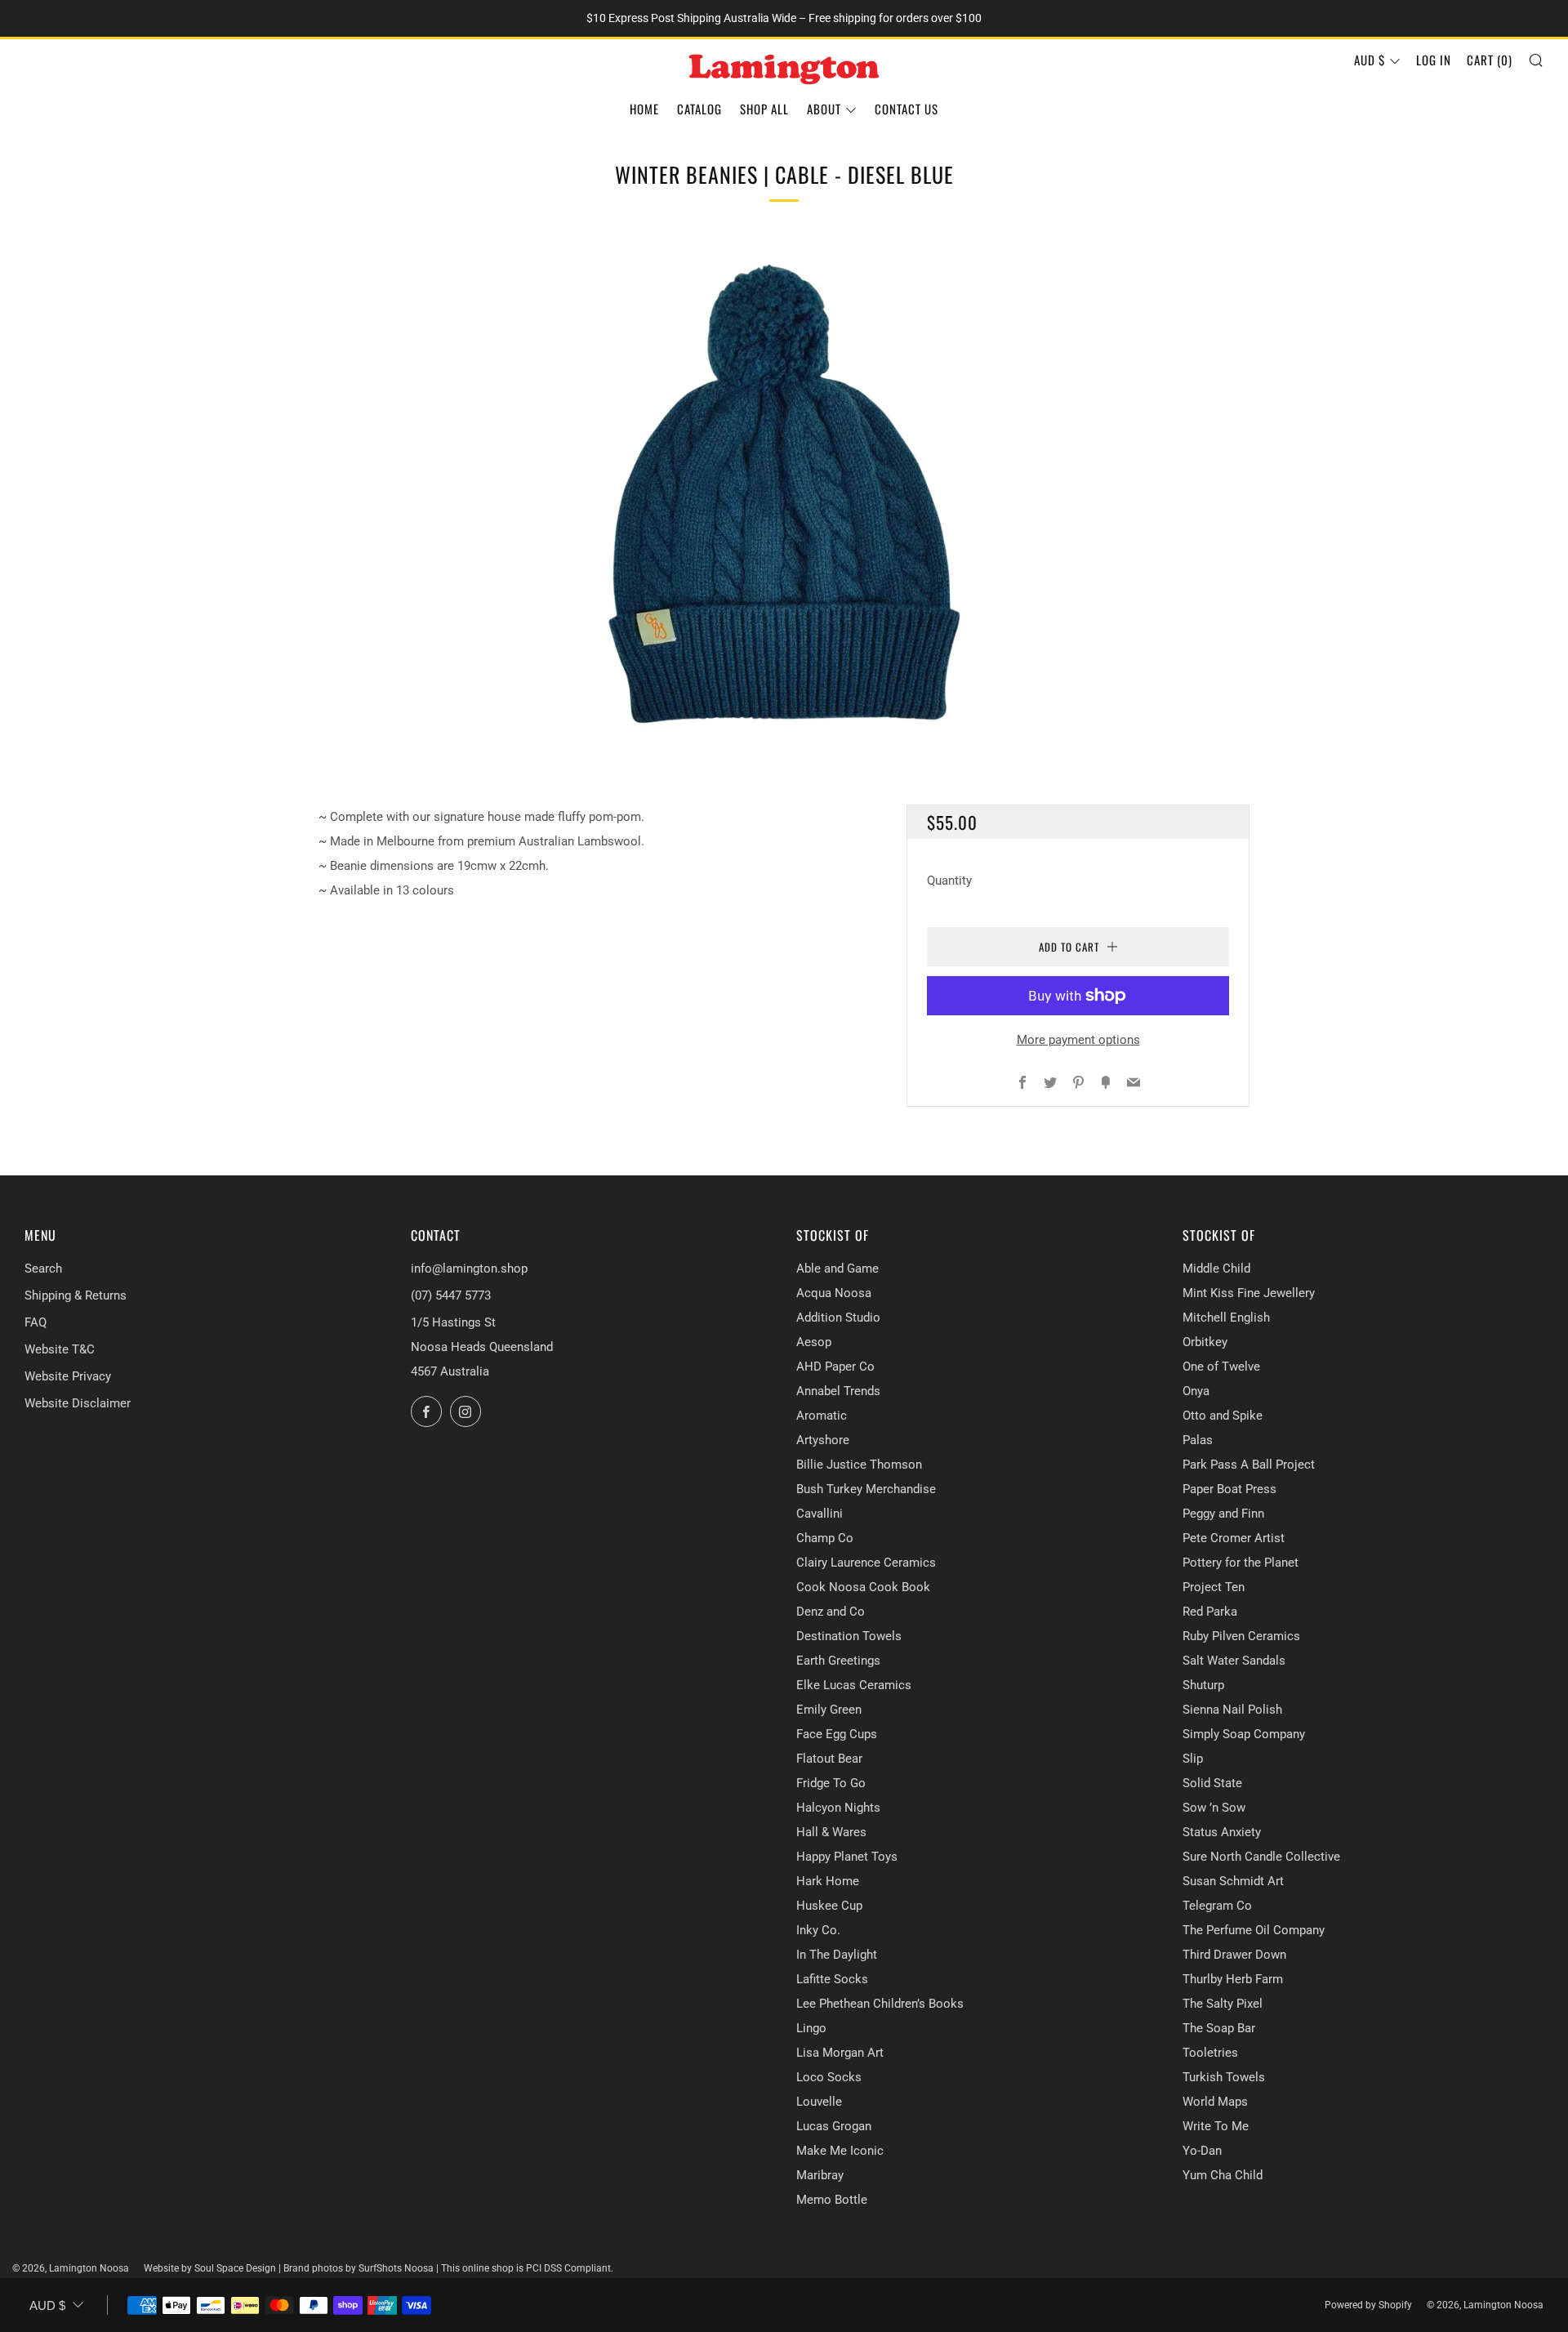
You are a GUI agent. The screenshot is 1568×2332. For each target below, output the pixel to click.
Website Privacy (68, 1376)
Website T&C (60, 1349)
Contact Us (906, 109)
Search (43, 1269)
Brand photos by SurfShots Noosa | (362, 2268)
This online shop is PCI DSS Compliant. (527, 2268)
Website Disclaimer (78, 1403)
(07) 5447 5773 (451, 1295)
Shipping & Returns (76, 1295)
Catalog (699, 109)
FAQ (36, 1322)
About (824, 109)
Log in (1434, 60)
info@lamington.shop (469, 1269)
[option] (784, 493)
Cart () (1490, 60)
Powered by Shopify (1368, 2305)
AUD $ (1370, 60)
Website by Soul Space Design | (214, 2268)
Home (644, 109)
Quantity (949, 881)
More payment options (1078, 1040)
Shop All (764, 109)
